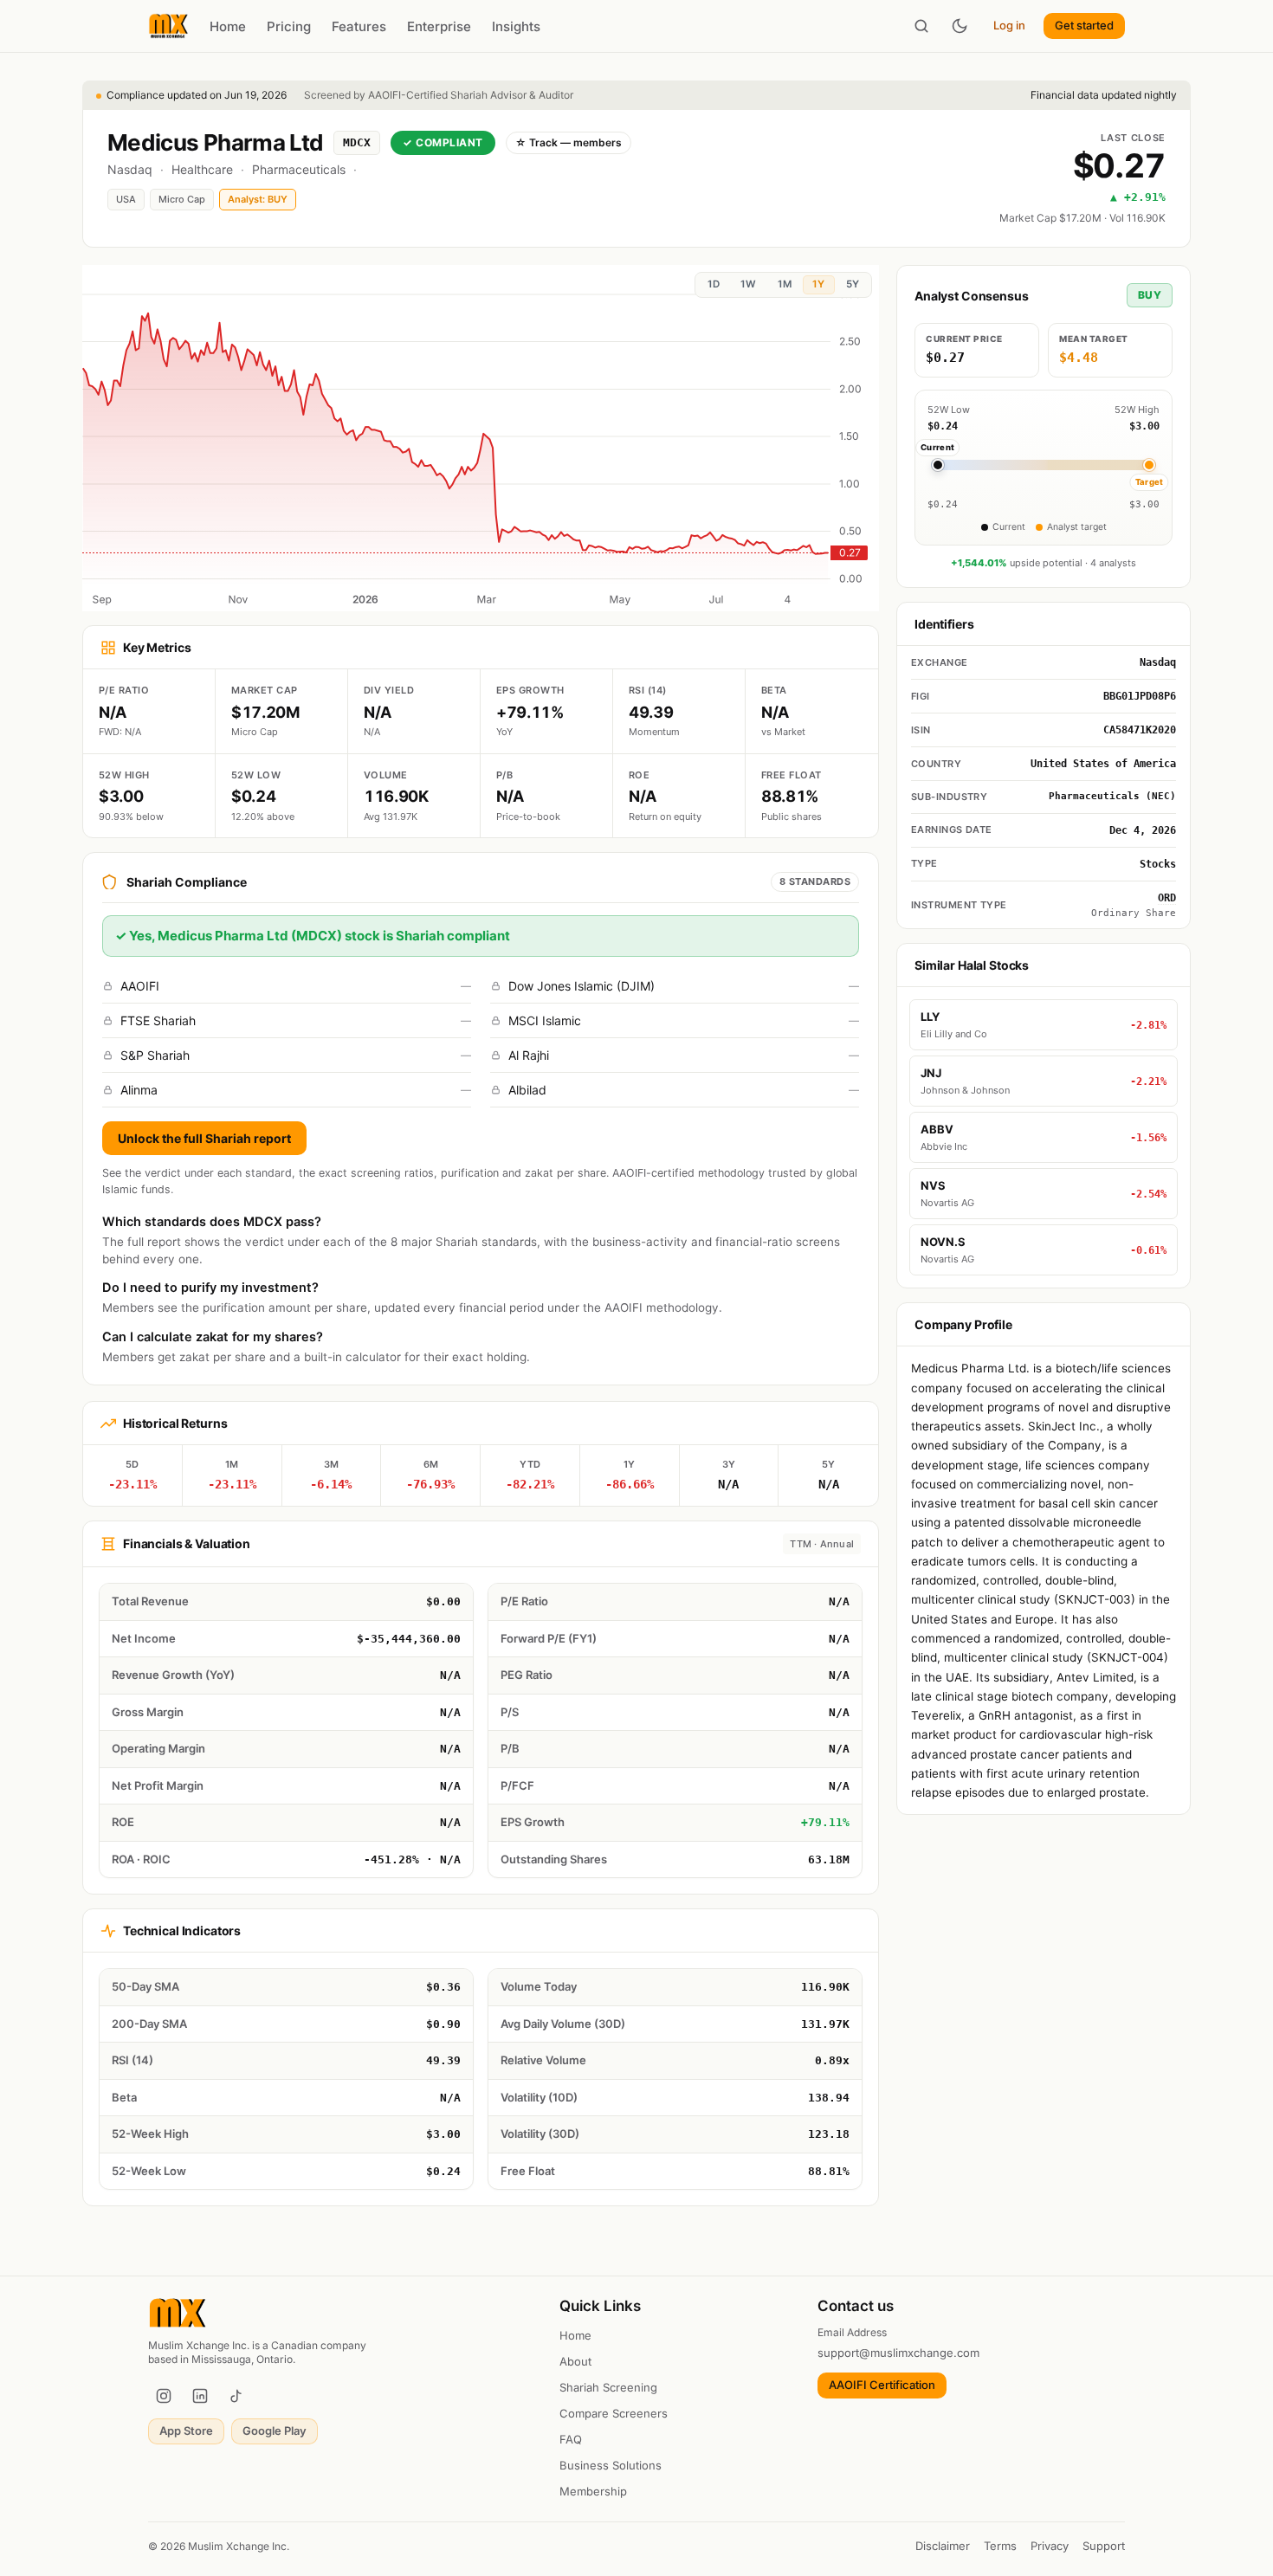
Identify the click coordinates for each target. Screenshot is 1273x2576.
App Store (186, 2431)
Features (359, 26)
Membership (593, 2491)
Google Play (275, 2431)
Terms (1000, 2546)
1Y (818, 284)
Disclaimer (943, 2546)
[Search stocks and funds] (921, 26)
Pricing (289, 26)
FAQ (571, 2439)
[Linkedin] (200, 2396)
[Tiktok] (236, 2396)
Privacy (1050, 2546)
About (575, 2361)
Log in (1009, 25)
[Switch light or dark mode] (960, 26)
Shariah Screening (608, 2387)
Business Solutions (611, 2465)
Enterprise (439, 26)
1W (748, 284)
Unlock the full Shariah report (204, 1138)
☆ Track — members (569, 142)
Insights (516, 26)
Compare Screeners (614, 2413)
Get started (1084, 25)
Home (228, 26)
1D (714, 284)
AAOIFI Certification (882, 2385)
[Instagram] (164, 2396)
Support (1104, 2546)
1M (785, 284)
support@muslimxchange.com (898, 2353)
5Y (853, 284)
